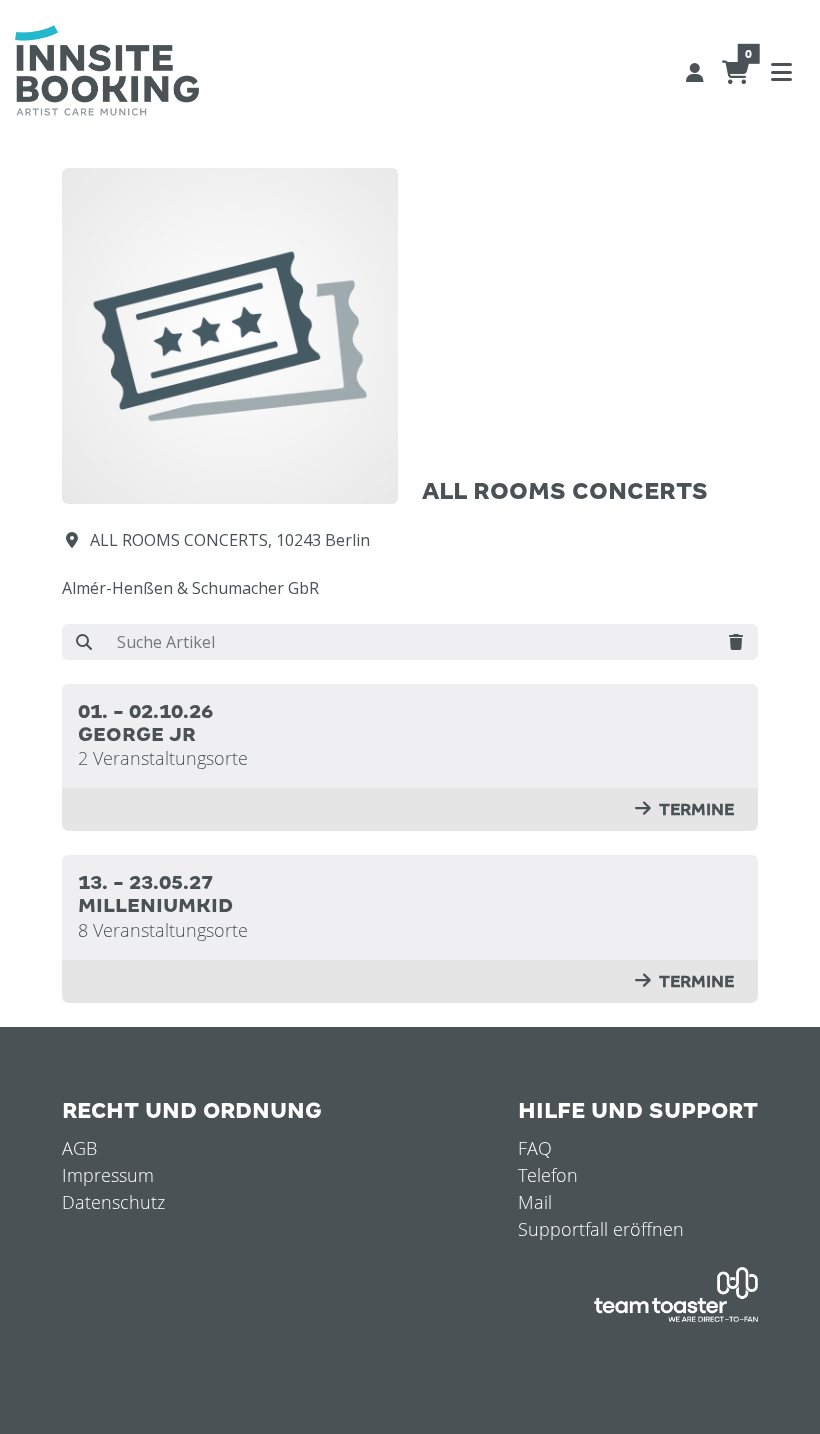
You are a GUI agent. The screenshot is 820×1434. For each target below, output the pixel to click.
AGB (79, 1148)
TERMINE (696, 809)
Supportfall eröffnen (601, 1229)
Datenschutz (113, 1202)
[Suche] (84, 642)
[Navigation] (781, 71)
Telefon (548, 1175)
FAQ (535, 1148)
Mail (535, 1202)
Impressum (108, 1175)
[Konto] (695, 71)
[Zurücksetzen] (736, 642)
